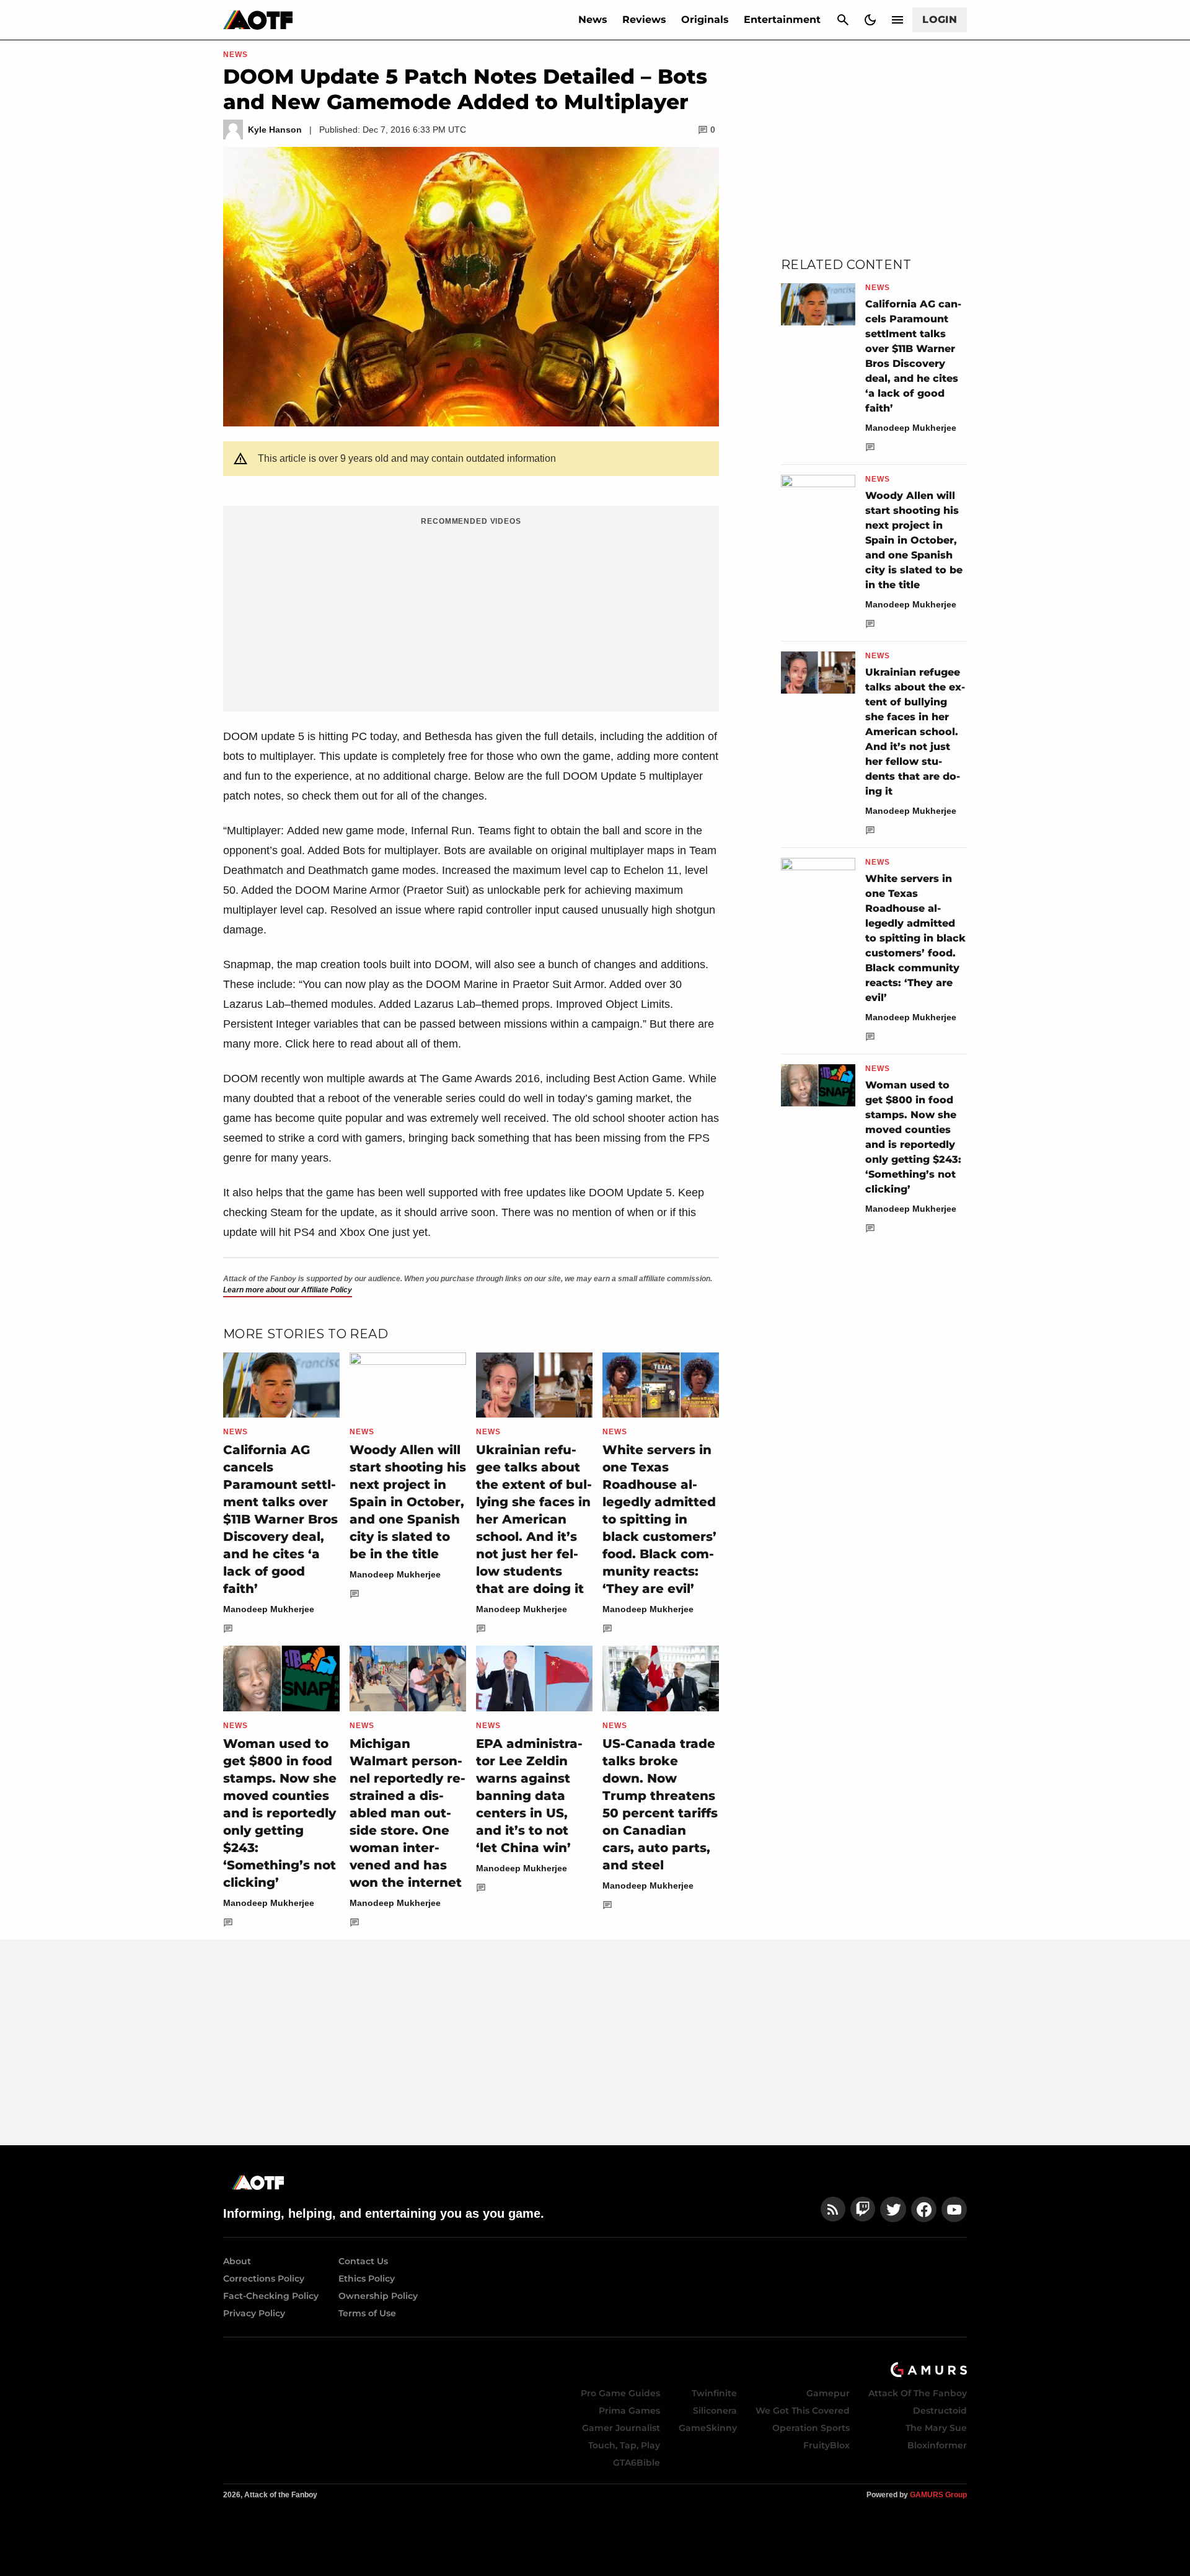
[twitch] (863, 2209)
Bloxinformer (937, 2445)
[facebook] (924, 2209)
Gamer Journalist (621, 2428)
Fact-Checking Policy (271, 2296)
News (593, 20)
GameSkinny (708, 2428)
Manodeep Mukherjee (269, 1609)
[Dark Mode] (870, 20)
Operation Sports (811, 2428)
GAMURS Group (938, 2495)
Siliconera (715, 2411)
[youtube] (954, 2209)
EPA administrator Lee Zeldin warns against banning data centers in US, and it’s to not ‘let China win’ (529, 1796)
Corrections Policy (264, 2278)
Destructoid (940, 2411)
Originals (705, 20)
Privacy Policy (254, 2313)
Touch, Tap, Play (624, 2445)
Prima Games (629, 2411)
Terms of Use (367, 2313)
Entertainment (782, 20)
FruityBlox (826, 2445)
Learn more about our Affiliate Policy (288, 1290)
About (237, 2261)
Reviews (644, 20)
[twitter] (893, 2209)
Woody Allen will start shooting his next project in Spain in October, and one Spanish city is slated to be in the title (408, 1502)
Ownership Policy (378, 2296)
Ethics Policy (367, 2278)
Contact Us (363, 2261)
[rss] (833, 2209)
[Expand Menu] (897, 20)
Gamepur (828, 2393)
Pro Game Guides (620, 2393)
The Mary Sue (936, 2428)
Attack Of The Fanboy (918, 2393)
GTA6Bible (637, 2463)
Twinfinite (714, 2393)
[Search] (843, 20)
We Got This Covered (803, 2411)
